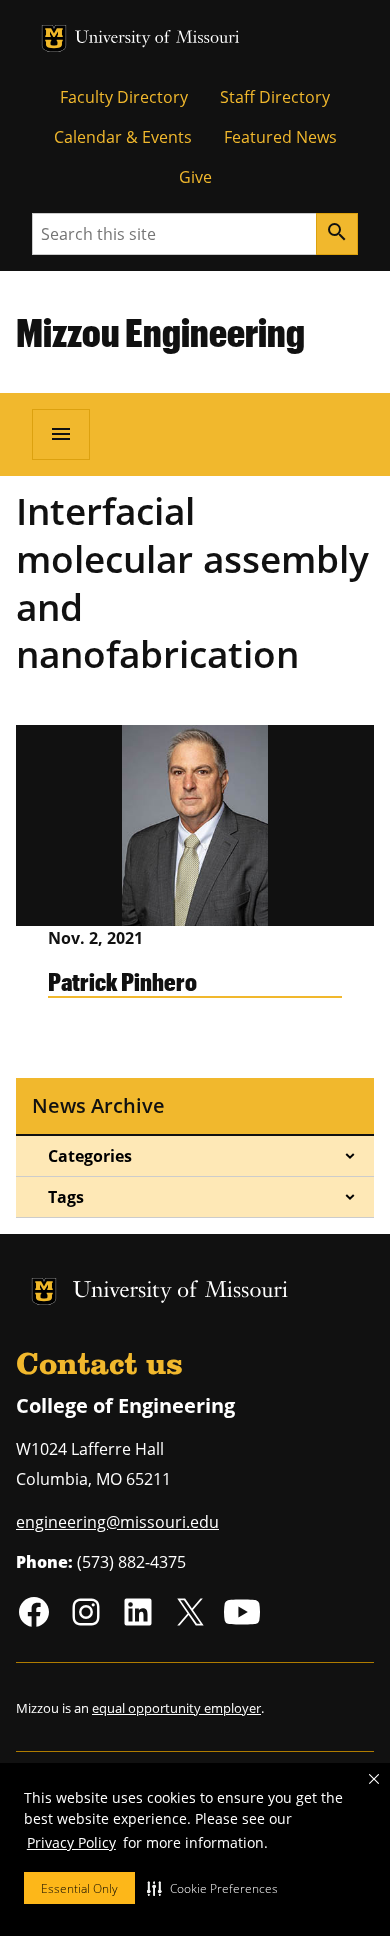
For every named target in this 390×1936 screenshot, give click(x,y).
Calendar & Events (123, 137)
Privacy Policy (71, 1842)
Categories (90, 1156)
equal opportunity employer (176, 1708)
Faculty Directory (124, 97)
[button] (212, 1888)
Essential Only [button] (79, 1888)
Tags (66, 1197)
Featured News (280, 137)
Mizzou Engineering (160, 332)
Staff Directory (275, 97)
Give (195, 177)
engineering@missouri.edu (117, 1522)
